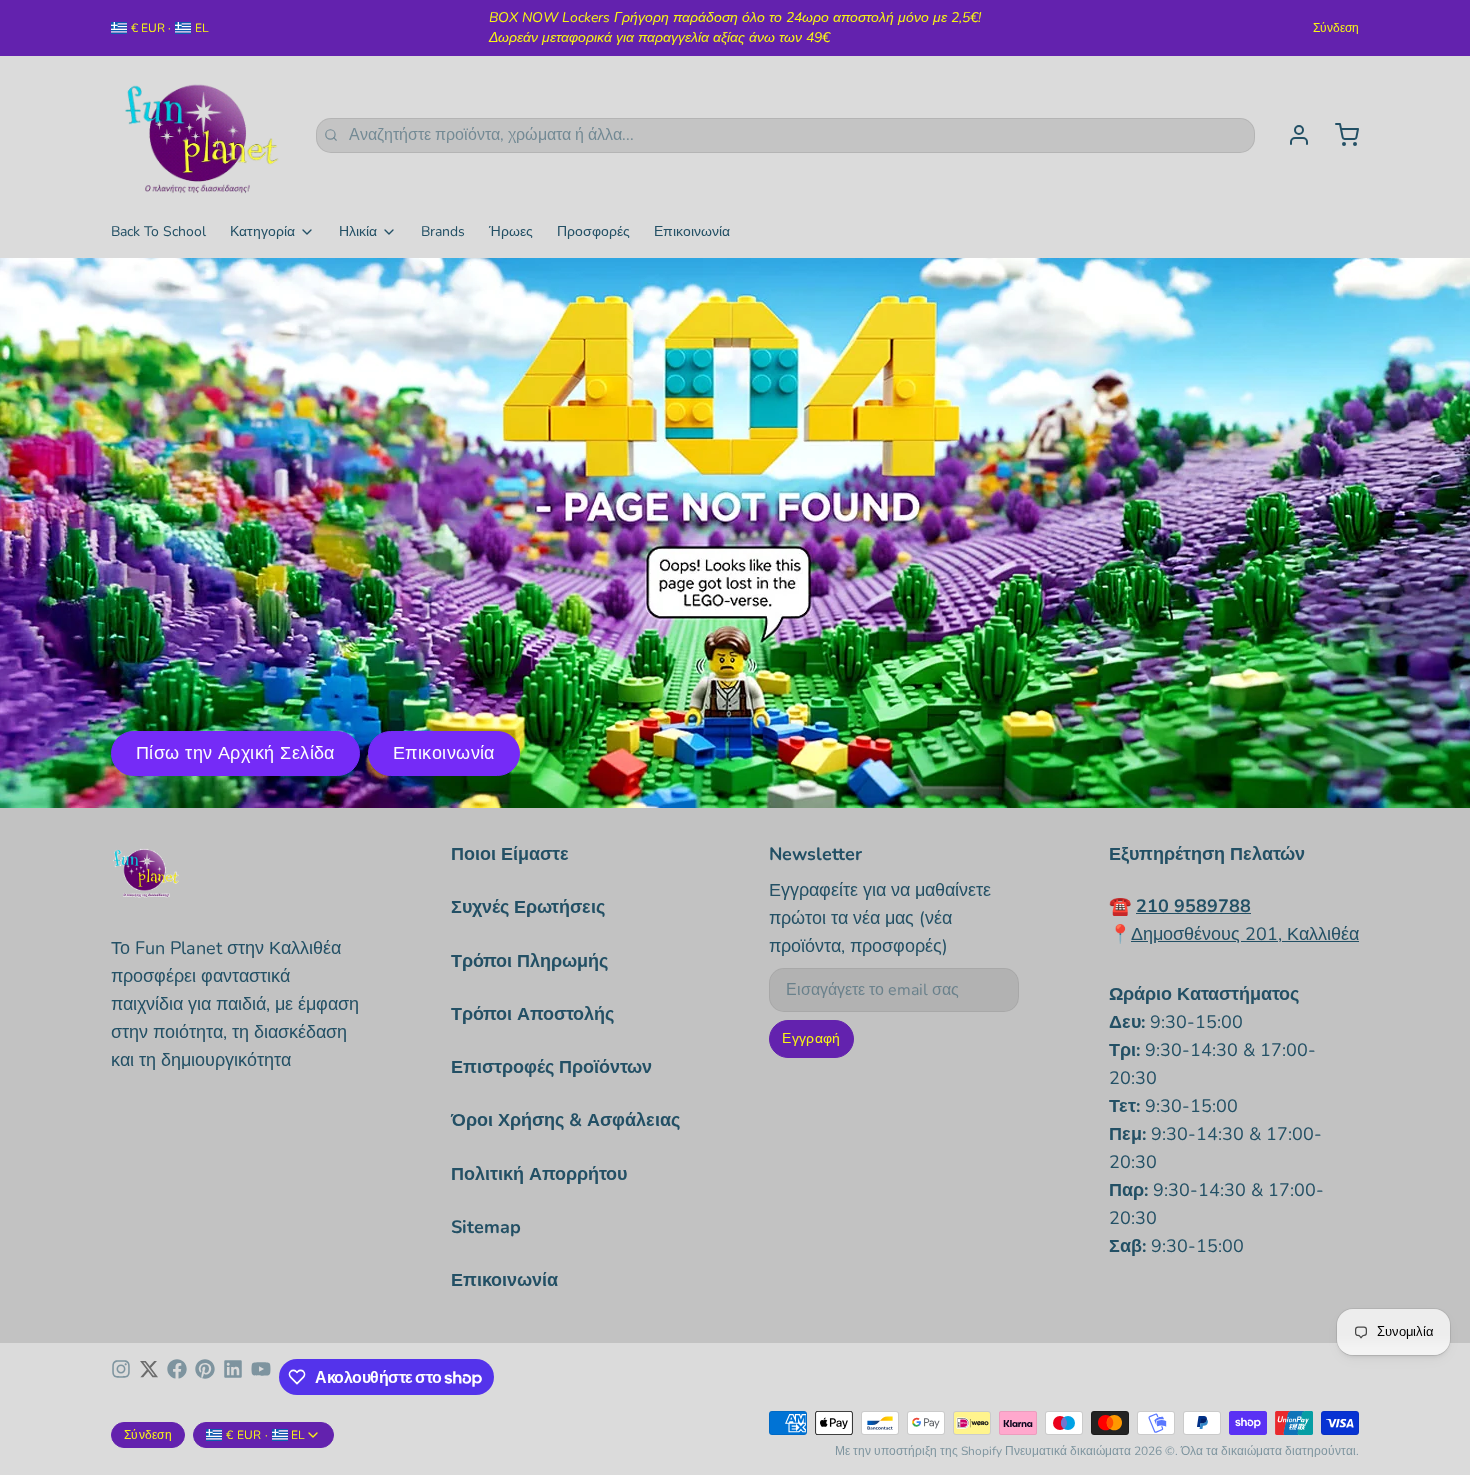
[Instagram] (121, 1377)
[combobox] (785, 135)
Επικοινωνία (692, 231)
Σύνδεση (1336, 28)
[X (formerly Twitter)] (149, 1377)
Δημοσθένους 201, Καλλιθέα (1245, 934)
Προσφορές (593, 231)
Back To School (158, 231)
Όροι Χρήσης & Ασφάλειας (565, 1120)
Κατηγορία (262, 231)
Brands (443, 231)
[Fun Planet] (201, 135)
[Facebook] (177, 1377)
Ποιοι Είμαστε (510, 854)
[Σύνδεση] (1291, 135)
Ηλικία (358, 231)
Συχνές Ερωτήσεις (528, 907)
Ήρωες (511, 231)
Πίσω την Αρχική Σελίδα (235, 753)
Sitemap (486, 1227)
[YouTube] (261, 1377)
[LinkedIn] (233, 1377)
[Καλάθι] (1339, 135)
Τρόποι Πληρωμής (529, 961)
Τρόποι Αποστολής (532, 1014)
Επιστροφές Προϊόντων (551, 1067)
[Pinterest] (205, 1377)
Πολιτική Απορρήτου (539, 1174)
